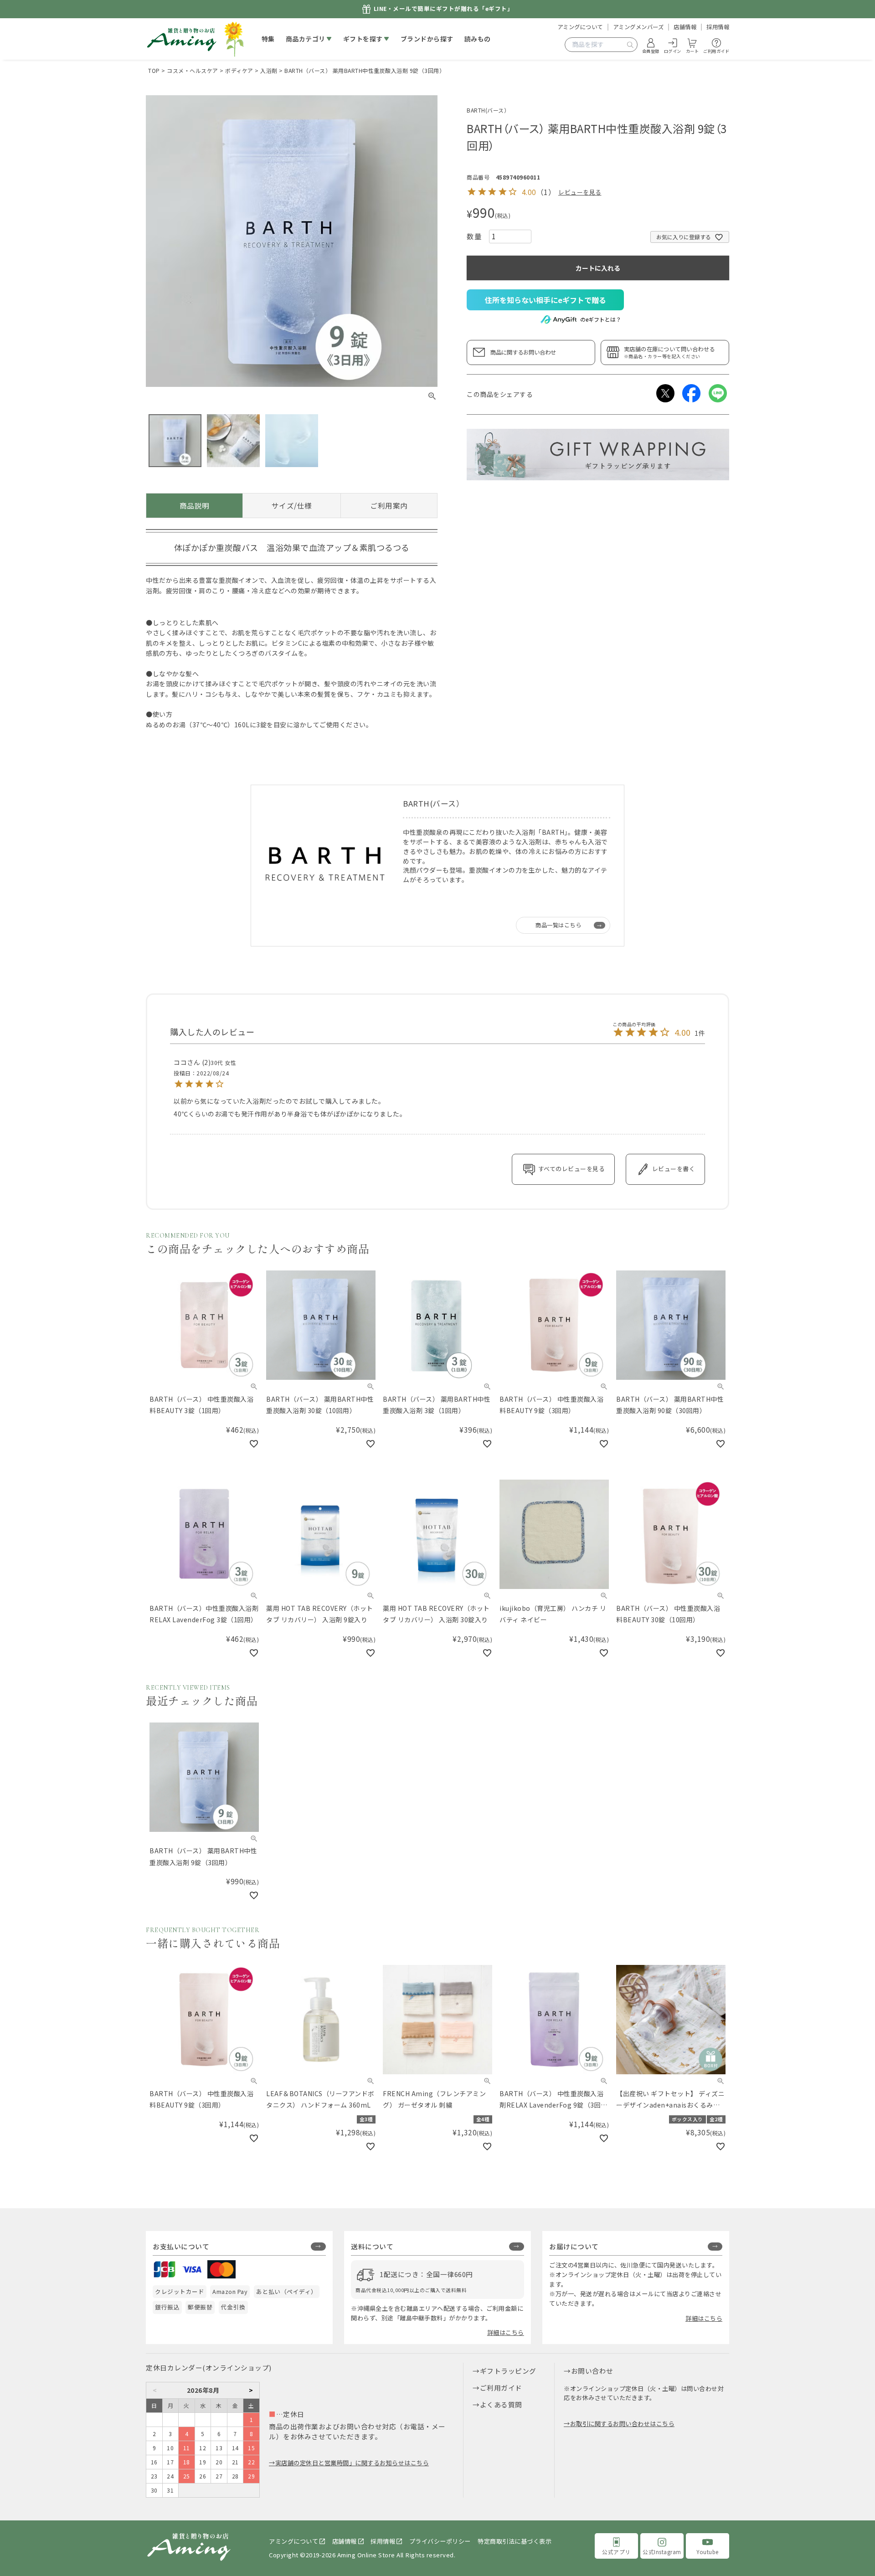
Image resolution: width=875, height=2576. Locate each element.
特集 (268, 39)
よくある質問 (501, 2404)
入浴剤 (269, 70)
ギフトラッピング (508, 2371)
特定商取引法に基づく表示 (515, 2541)
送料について (372, 2246)
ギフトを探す (363, 39)
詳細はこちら (506, 2332)
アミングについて (580, 27)
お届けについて (574, 2246)
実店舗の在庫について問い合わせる (669, 352)
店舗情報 (685, 27)
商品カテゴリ (306, 39)
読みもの (478, 39)
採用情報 (718, 27)
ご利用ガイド (501, 2388)
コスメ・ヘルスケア (193, 70)
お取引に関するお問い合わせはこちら (622, 2424)
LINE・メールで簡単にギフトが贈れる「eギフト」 (444, 9)
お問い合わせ (592, 2371)
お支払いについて (181, 2246)
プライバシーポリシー (440, 2541)
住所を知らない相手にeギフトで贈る (546, 300)
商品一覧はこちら (558, 925)
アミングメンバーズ (638, 27)
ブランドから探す (427, 39)
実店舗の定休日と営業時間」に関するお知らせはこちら (352, 2463)
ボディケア (239, 70)
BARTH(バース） (488, 110)
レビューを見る (580, 192)
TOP (154, 70)
